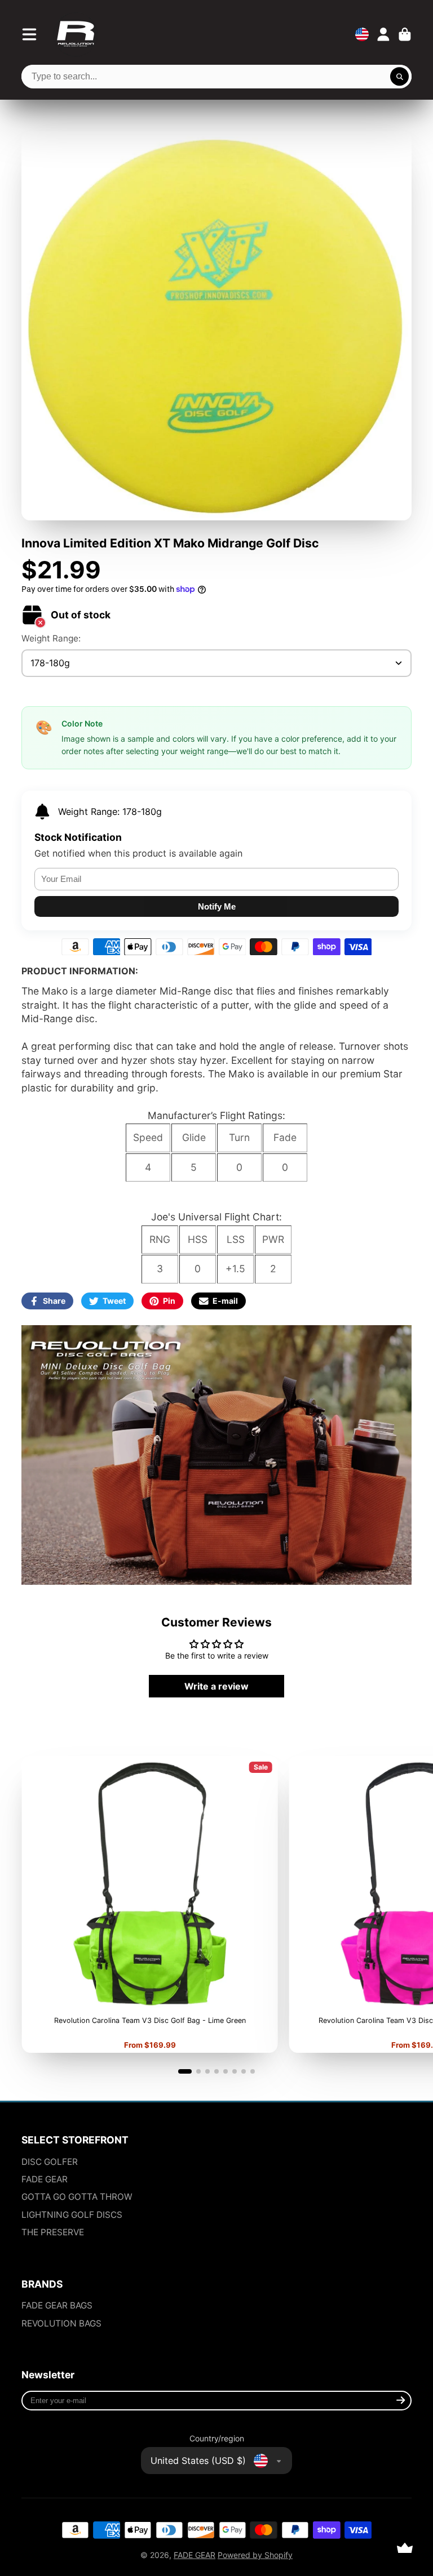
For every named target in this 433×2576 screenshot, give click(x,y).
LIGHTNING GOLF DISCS (72, 2215)
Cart (405, 34)
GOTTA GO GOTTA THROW (77, 2197)
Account (383, 34)
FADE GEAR (45, 2179)
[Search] (400, 77)
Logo (76, 34)
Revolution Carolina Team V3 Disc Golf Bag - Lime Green (150, 1905)
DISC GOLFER (50, 2162)
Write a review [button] (216, 1686)
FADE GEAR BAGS (57, 2305)
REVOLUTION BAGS (61, 2323)
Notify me (217, 906)
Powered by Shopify (255, 2555)
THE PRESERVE (53, 2232)
